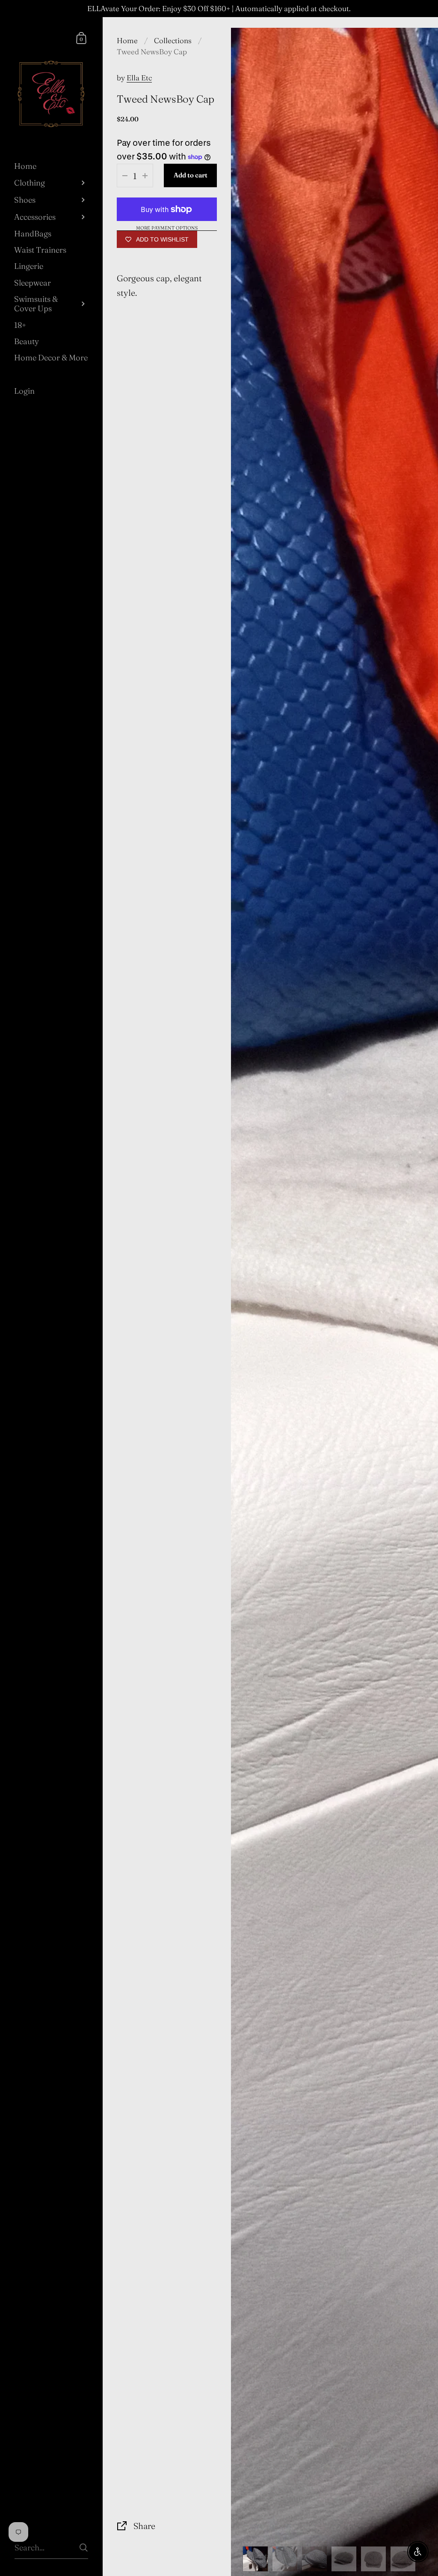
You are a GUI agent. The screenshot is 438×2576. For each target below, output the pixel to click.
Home (127, 40)
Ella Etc (139, 78)
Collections (173, 40)
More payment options (167, 228)
